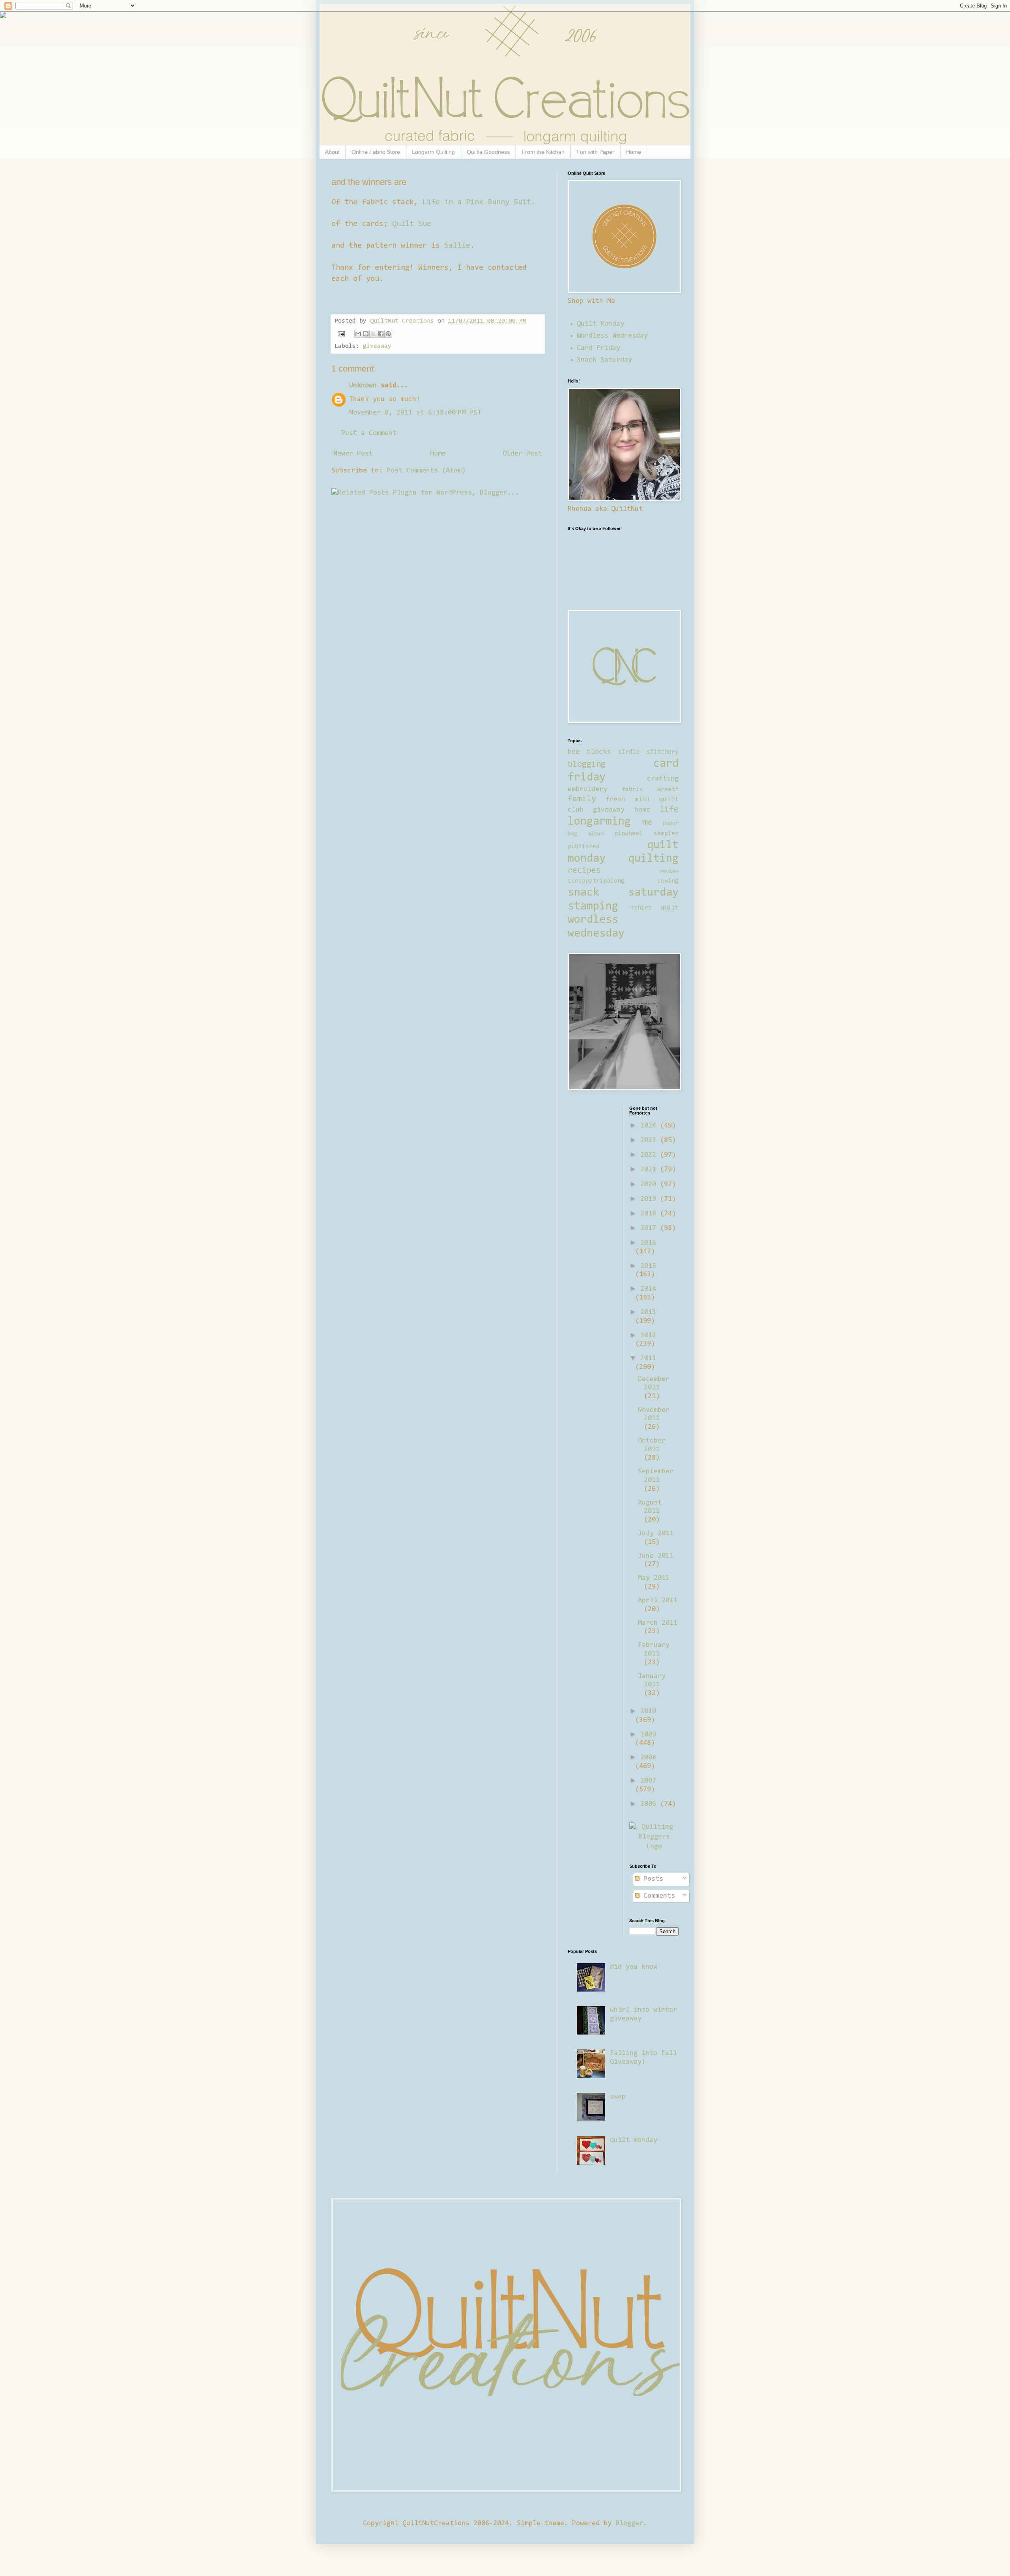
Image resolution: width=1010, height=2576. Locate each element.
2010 (648, 1712)
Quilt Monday (600, 324)
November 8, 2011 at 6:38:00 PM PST (415, 413)
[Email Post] (341, 334)
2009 (648, 1735)
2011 (648, 1359)
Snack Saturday (604, 360)
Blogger (629, 2524)
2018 (650, 1214)
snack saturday (623, 893)
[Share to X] (373, 334)
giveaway (377, 346)
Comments (657, 1896)
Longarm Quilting (433, 152)
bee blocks (589, 752)
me (648, 823)
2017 (650, 1228)
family (582, 799)
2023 (650, 1141)
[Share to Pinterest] (388, 334)
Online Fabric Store (376, 152)
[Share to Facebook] (381, 334)
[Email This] (358, 334)
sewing (668, 881)
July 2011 (656, 1534)
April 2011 (658, 1601)
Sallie (457, 246)
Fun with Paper (595, 152)
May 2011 (654, 1578)
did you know (634, 1967)
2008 (648, 1758)
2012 (648, 1336)
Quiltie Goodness (488, 152)
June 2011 (656, 1556)
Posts (651, 1879)
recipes (584, 871)
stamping (593, 907)
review (669, 871)
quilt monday (634, 2140)
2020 (650, 1185)
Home (634, 152)
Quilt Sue (412, 224)
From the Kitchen (543, 152)
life (669, 810)
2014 (648, 1289)
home (642, 810)
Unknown (363, 386)
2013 (648, 1312)
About (332, 152)
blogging (587, 765)
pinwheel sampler (646, 834)
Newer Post (353, 454)
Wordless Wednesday (612, 336)
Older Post (522, 454)
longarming (599, 822)
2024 (650, 1126)
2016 (648, 1243)
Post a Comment (369, 433)
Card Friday (599, 348)
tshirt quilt (655, 908)
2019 (650, 1199)
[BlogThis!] (366, 334)
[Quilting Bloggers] (654, 1847)
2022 (650, 1155)
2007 (648, 1781)
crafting (663, 779)
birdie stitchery (648, 752)
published (584, 847)
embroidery (587, 790)
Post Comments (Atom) (426, 471)
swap (618, 2097)
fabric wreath (650, 790)
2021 (650, 1170)
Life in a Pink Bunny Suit (477, 202)
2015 (648, 1266)
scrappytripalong (596, 881)
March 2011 (658, 1623)
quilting (653, 859)
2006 (650, 1804)
